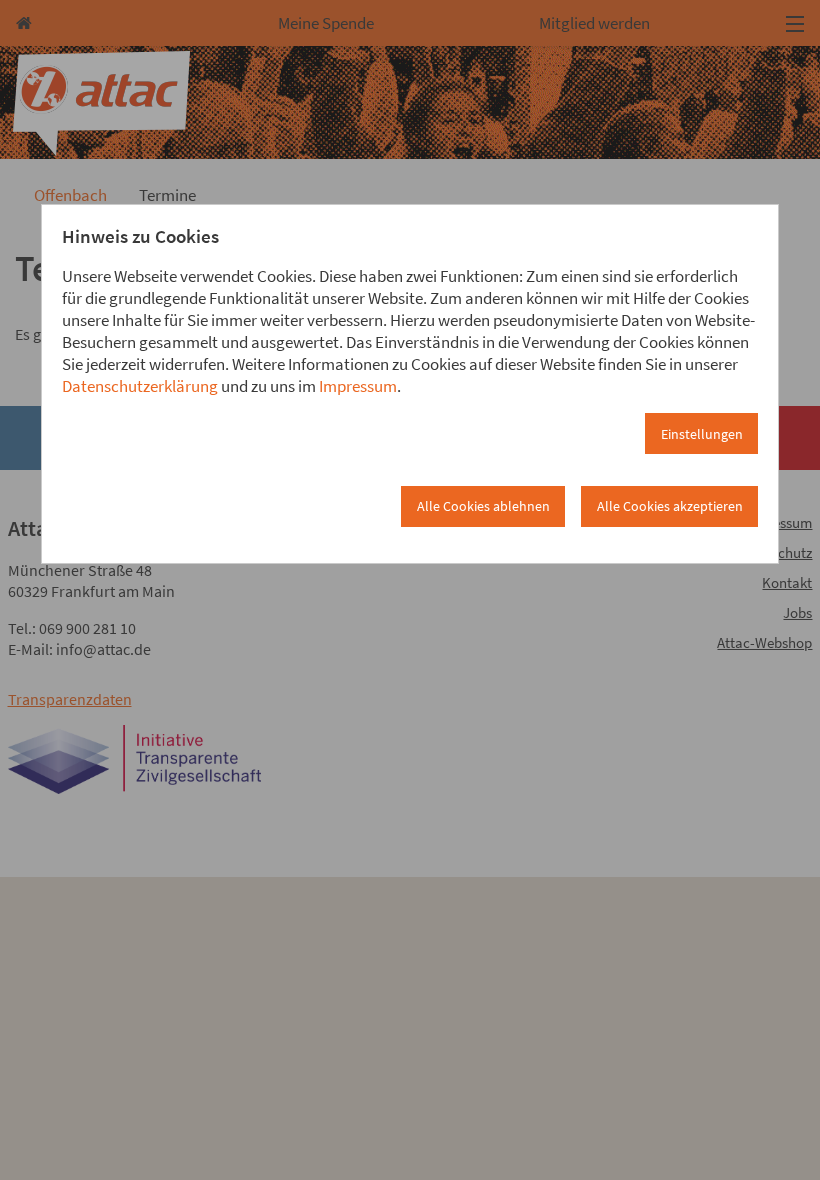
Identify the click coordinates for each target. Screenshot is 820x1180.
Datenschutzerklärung (140, 386)
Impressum (358, 386)
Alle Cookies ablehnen (483, 506)
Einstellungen (702, 434)
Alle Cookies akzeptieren (670, 506)
